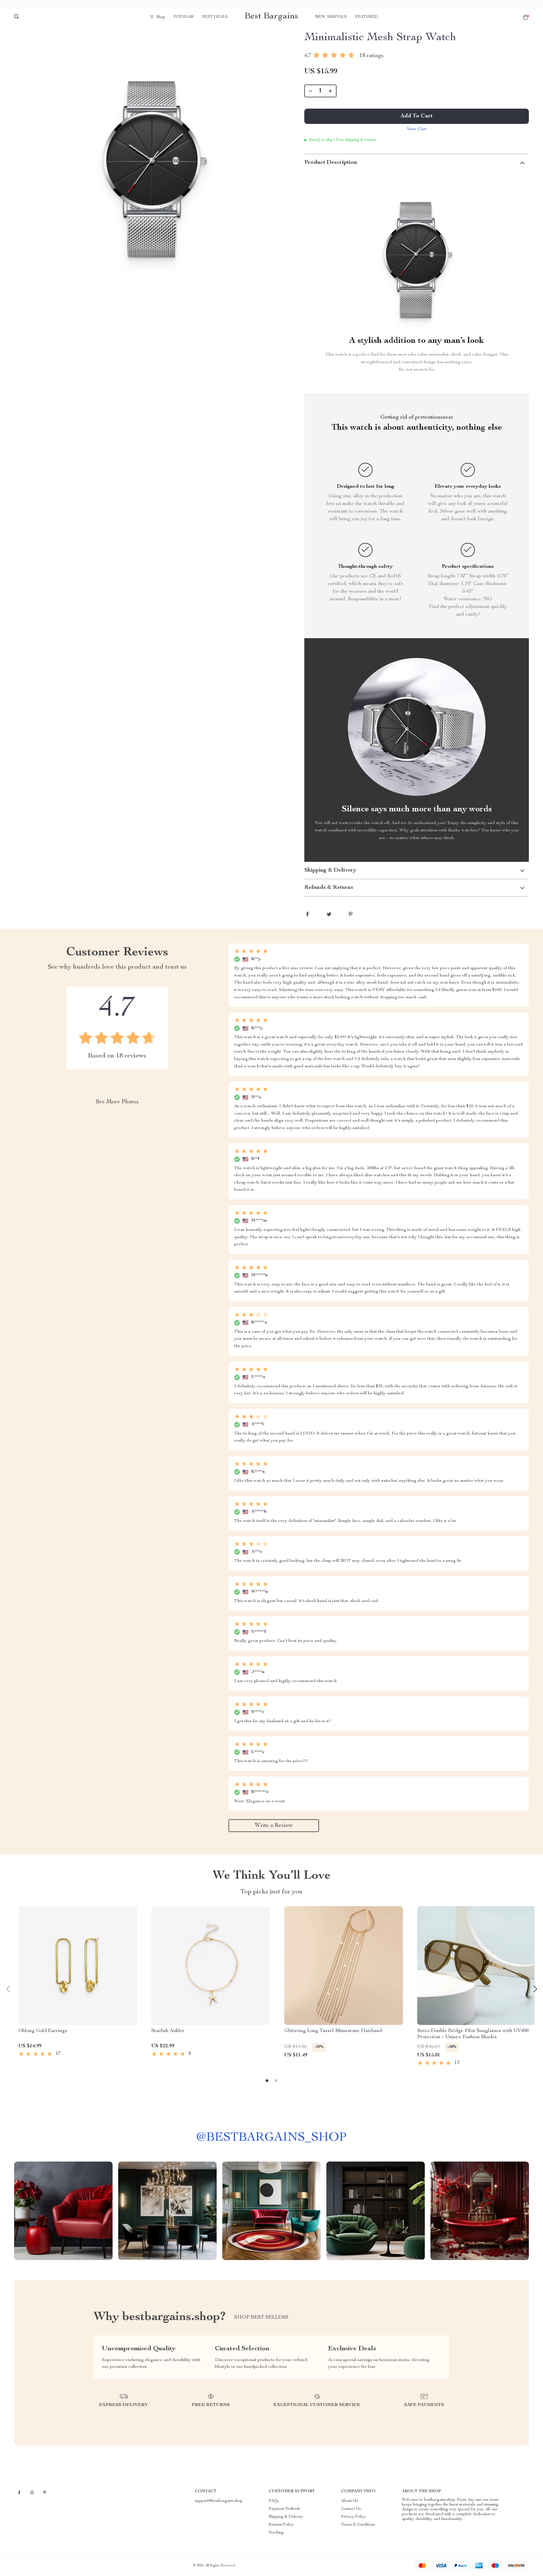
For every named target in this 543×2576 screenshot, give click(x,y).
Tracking (276, 2533)
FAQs (274, 2501)
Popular (184, 17)
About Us (350, 2501)
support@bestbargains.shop (219, 2501)
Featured (367, 17)
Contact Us (351, 2509)
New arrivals (331, 17)
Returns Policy (281, 2525)
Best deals (215, 17)
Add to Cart (417, 116)
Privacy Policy (354, 2517)
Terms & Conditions (358, 2525)
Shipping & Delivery (286, 2517)
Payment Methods (284, 2509)
